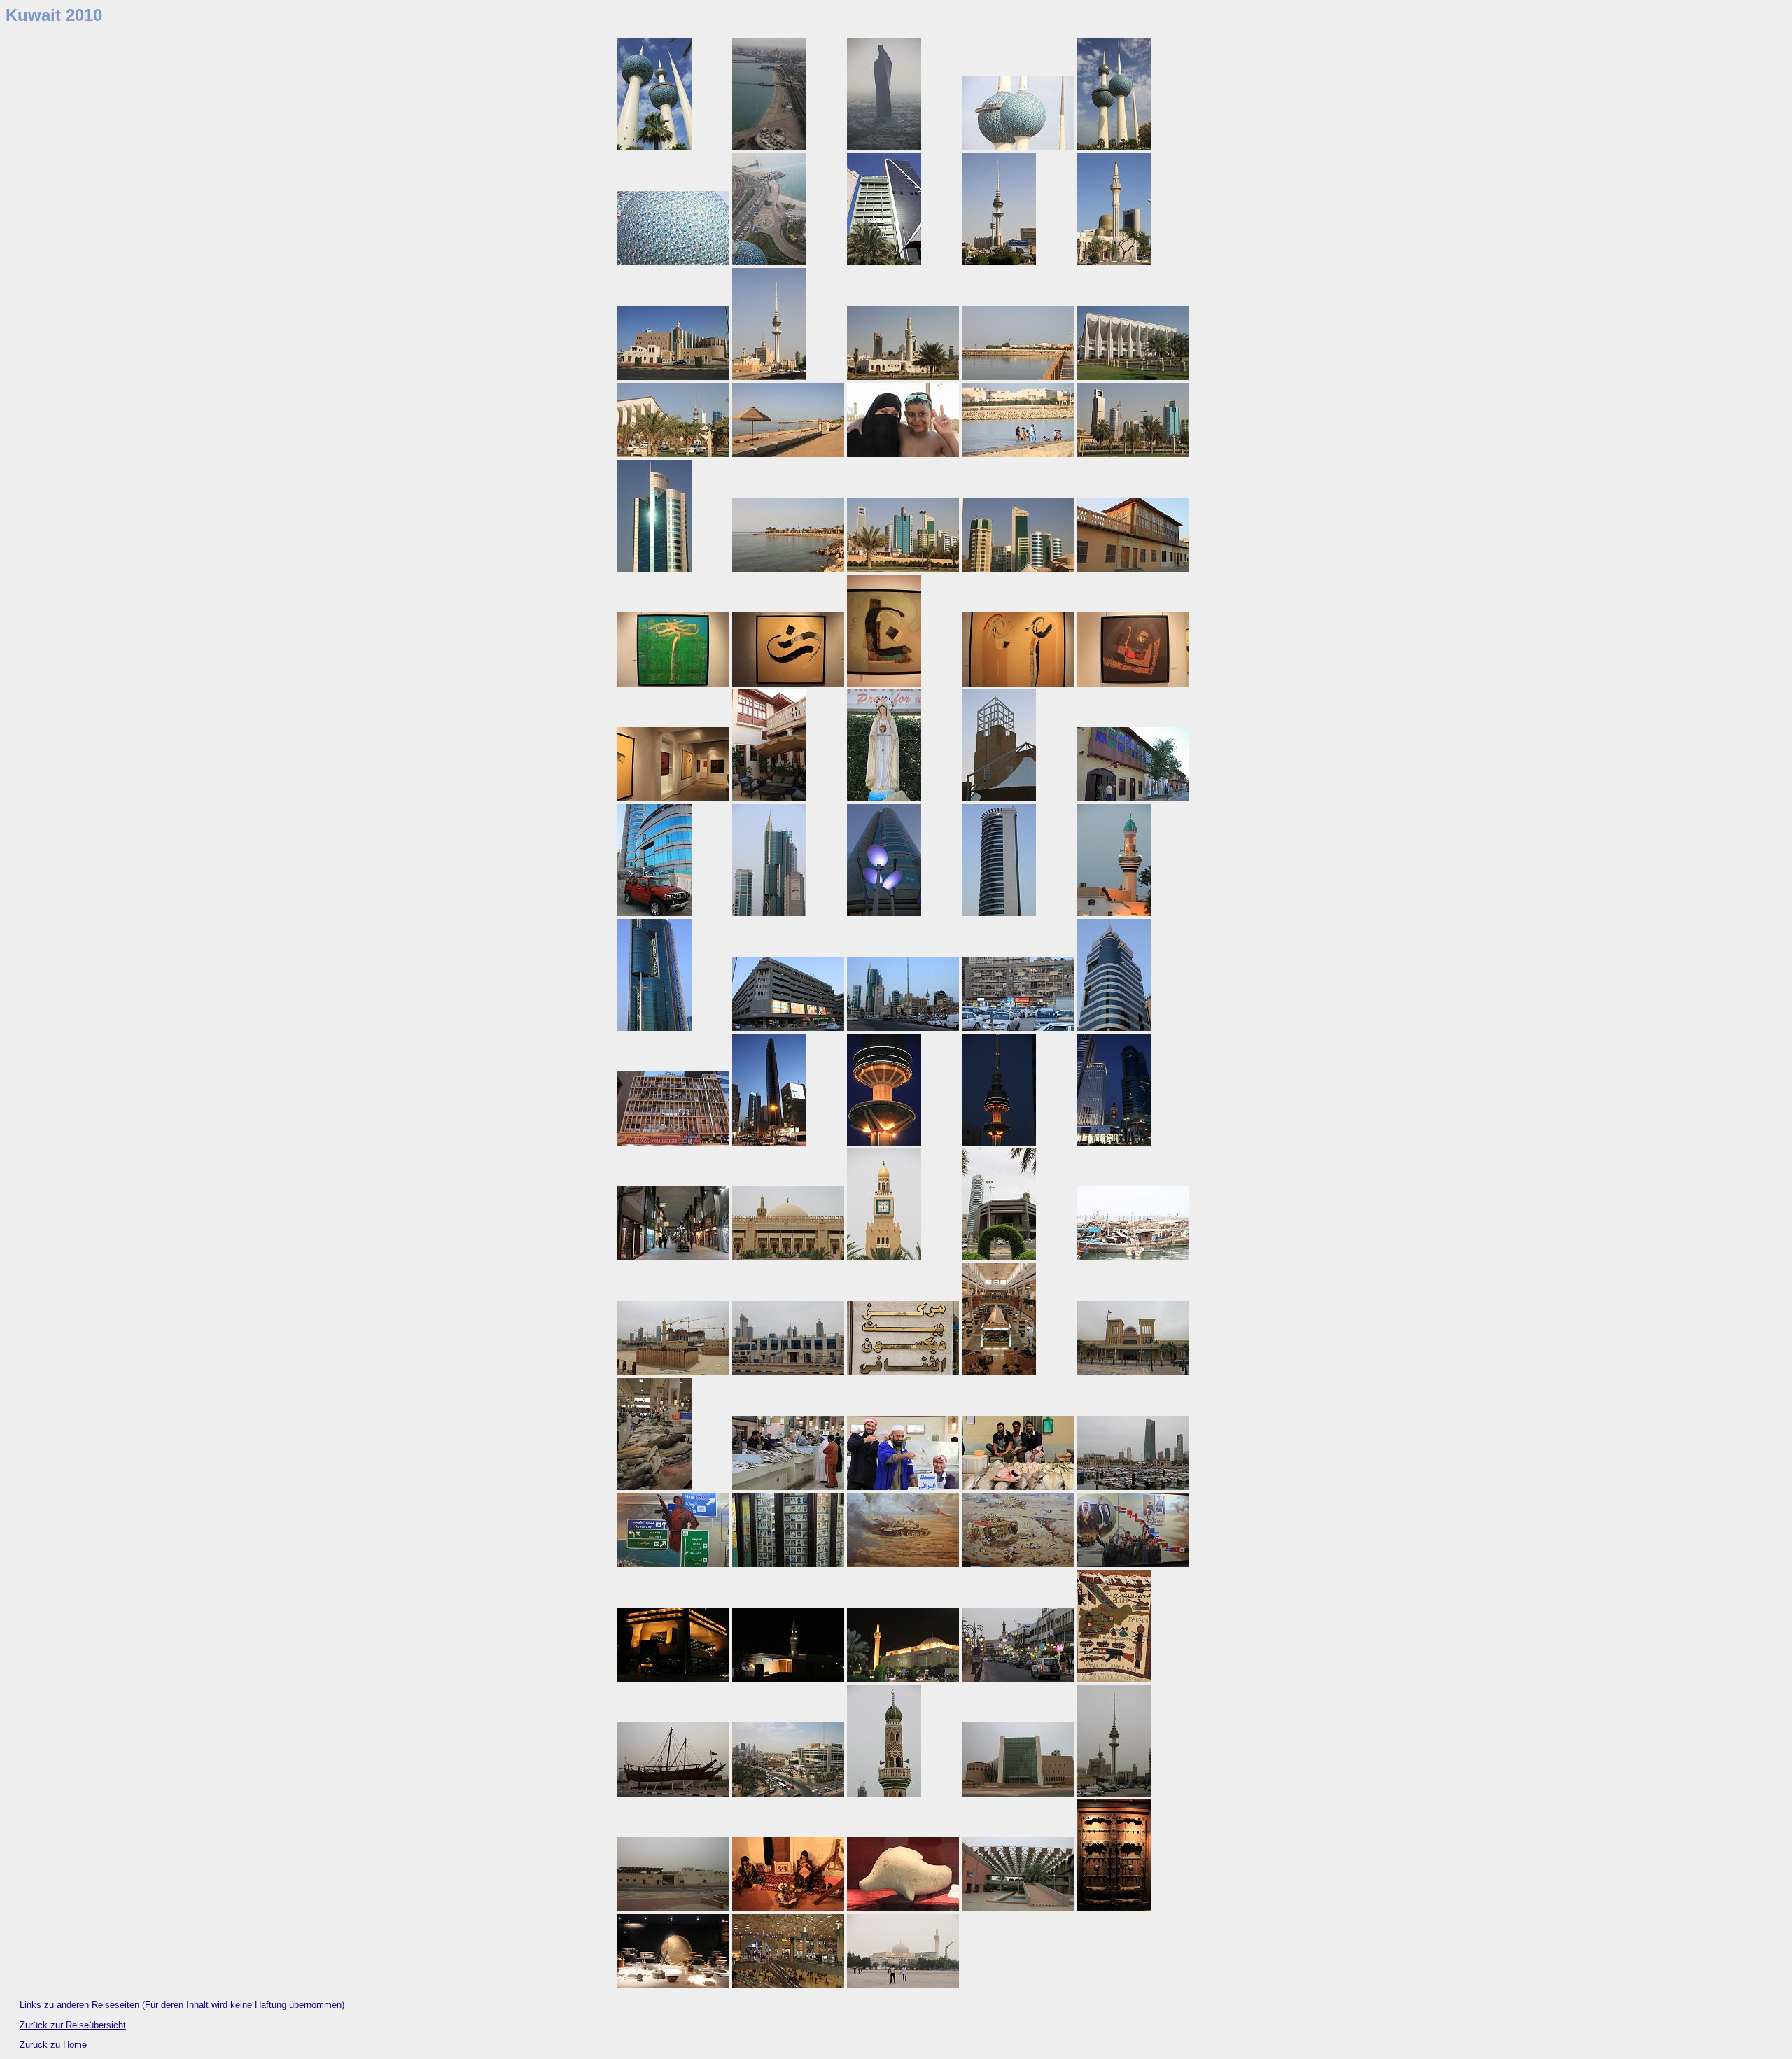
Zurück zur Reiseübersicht (73, 2025)
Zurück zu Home (53, 2045)
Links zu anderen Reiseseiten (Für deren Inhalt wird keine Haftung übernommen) (182, 2005)
